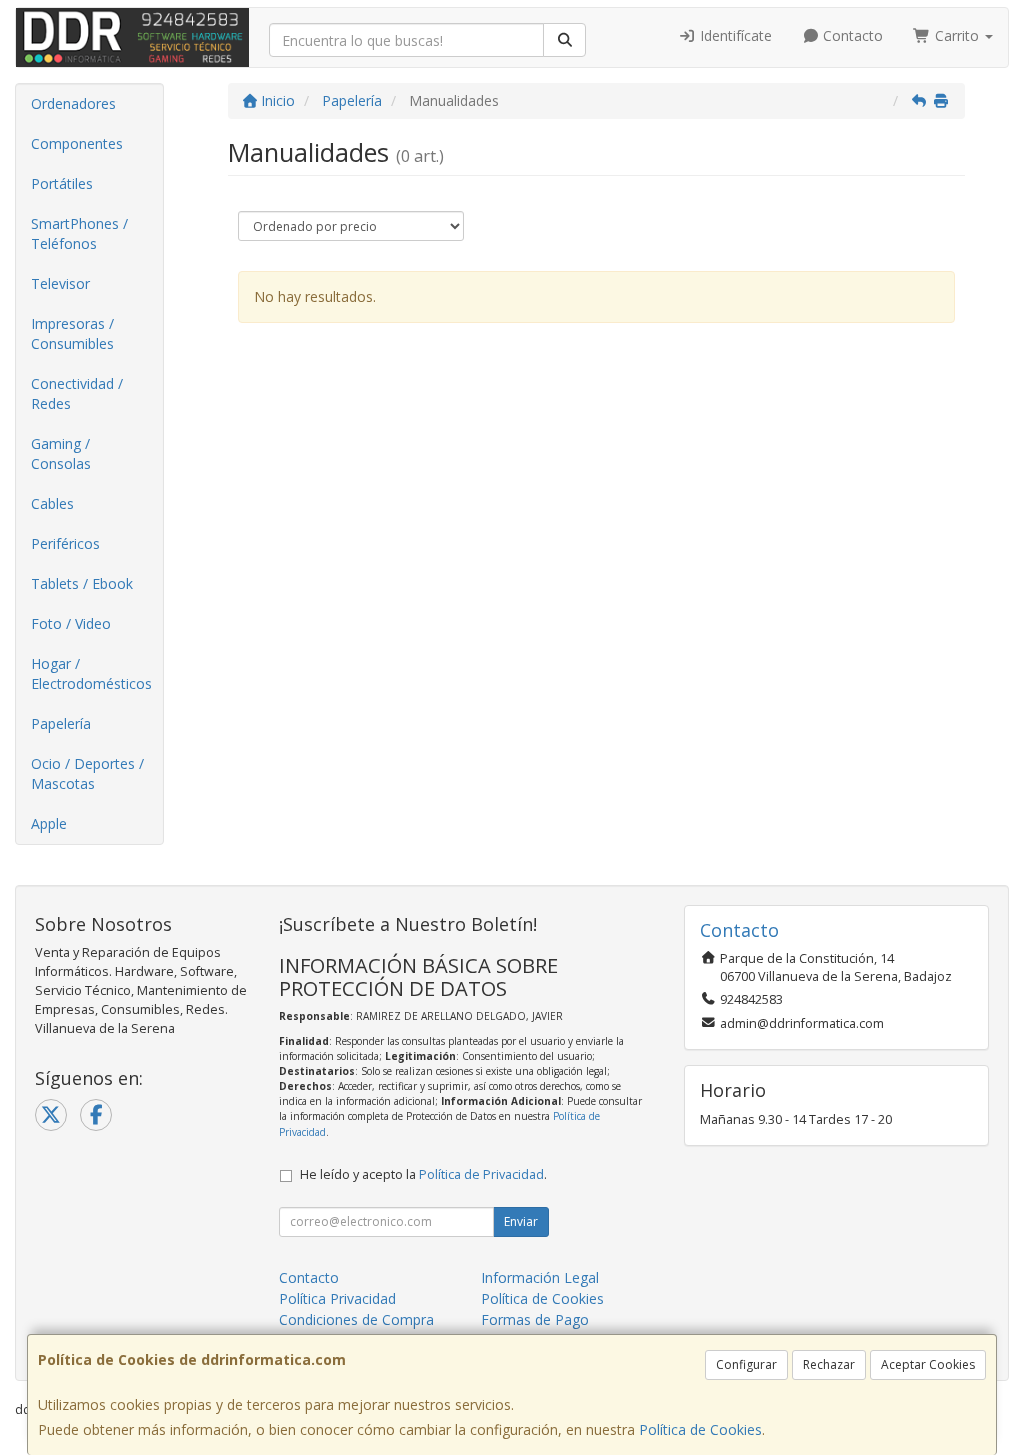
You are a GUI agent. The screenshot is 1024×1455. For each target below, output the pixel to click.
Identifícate (734, 35)
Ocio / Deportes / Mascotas (87, 773)
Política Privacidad (337, 1298)
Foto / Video (71, 623)
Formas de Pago (535, 1319)
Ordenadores (73, 103)
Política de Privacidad (481, 1174)
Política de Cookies (700, 1429)
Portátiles (62, 183)
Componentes (77, 143)
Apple (49, 823)
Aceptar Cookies (928, 1364)
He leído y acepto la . (423, 1174)
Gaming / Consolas (61, 453)
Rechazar (829, 1364)
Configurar (746, 1364)
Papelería (61, 723)
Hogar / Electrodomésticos (91, 673)
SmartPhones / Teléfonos (79, 233)
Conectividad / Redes (77, 393)
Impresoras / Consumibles (72, 333)
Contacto (851, 35)
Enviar (521, 1221)
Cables (52, 503)
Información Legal (540, 1277)
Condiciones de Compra (356, 1319)
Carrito (957, 35)
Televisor (60, 283)
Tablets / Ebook (82, 583)
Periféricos (65, 543)
